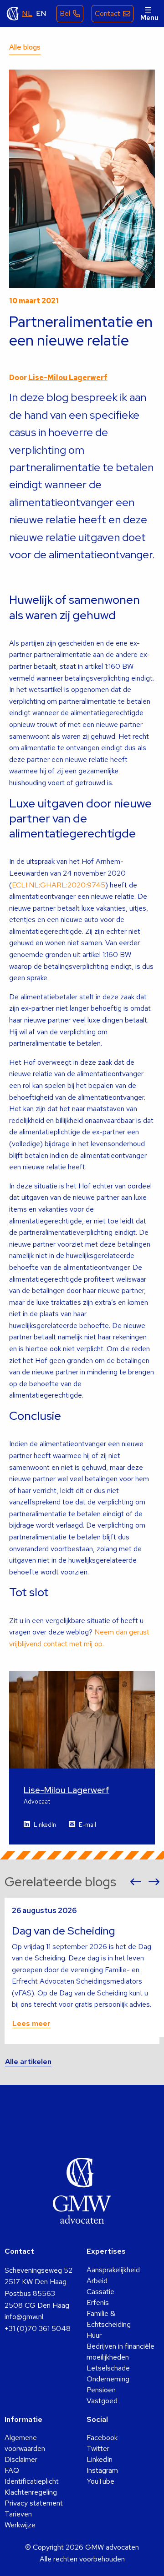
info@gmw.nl (24, 2317)
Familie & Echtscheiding (109, 2319)
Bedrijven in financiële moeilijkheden (120, 2352)
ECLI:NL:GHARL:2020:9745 (59, 885)
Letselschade (108, 2368)
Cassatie (100, 2292)
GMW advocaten (13, 14)
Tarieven (18, 2514)
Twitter (98, 2448)
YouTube (100, 2481)
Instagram (102, 2470)
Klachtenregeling (31, 2492)
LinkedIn (45, 1825)
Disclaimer (21, 2459)
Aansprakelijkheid (113, 2270)
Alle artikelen (28, 2062)
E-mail (87, 1825)
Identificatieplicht (32, 2481)
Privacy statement (34, 2503)
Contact (108, 13)
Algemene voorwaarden (25, 2443)
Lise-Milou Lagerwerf (68, 378)
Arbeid (97, 2281)
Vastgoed (102, 2401)
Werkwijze (20, 2525)
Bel (65, 13)
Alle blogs (25, 47)
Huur (94, 2335)
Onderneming (108, 2379)
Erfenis (98, 2303)
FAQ (12, 2470)
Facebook (102, 2438)
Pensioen (101, 2390)
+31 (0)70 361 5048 (38, 2328)
